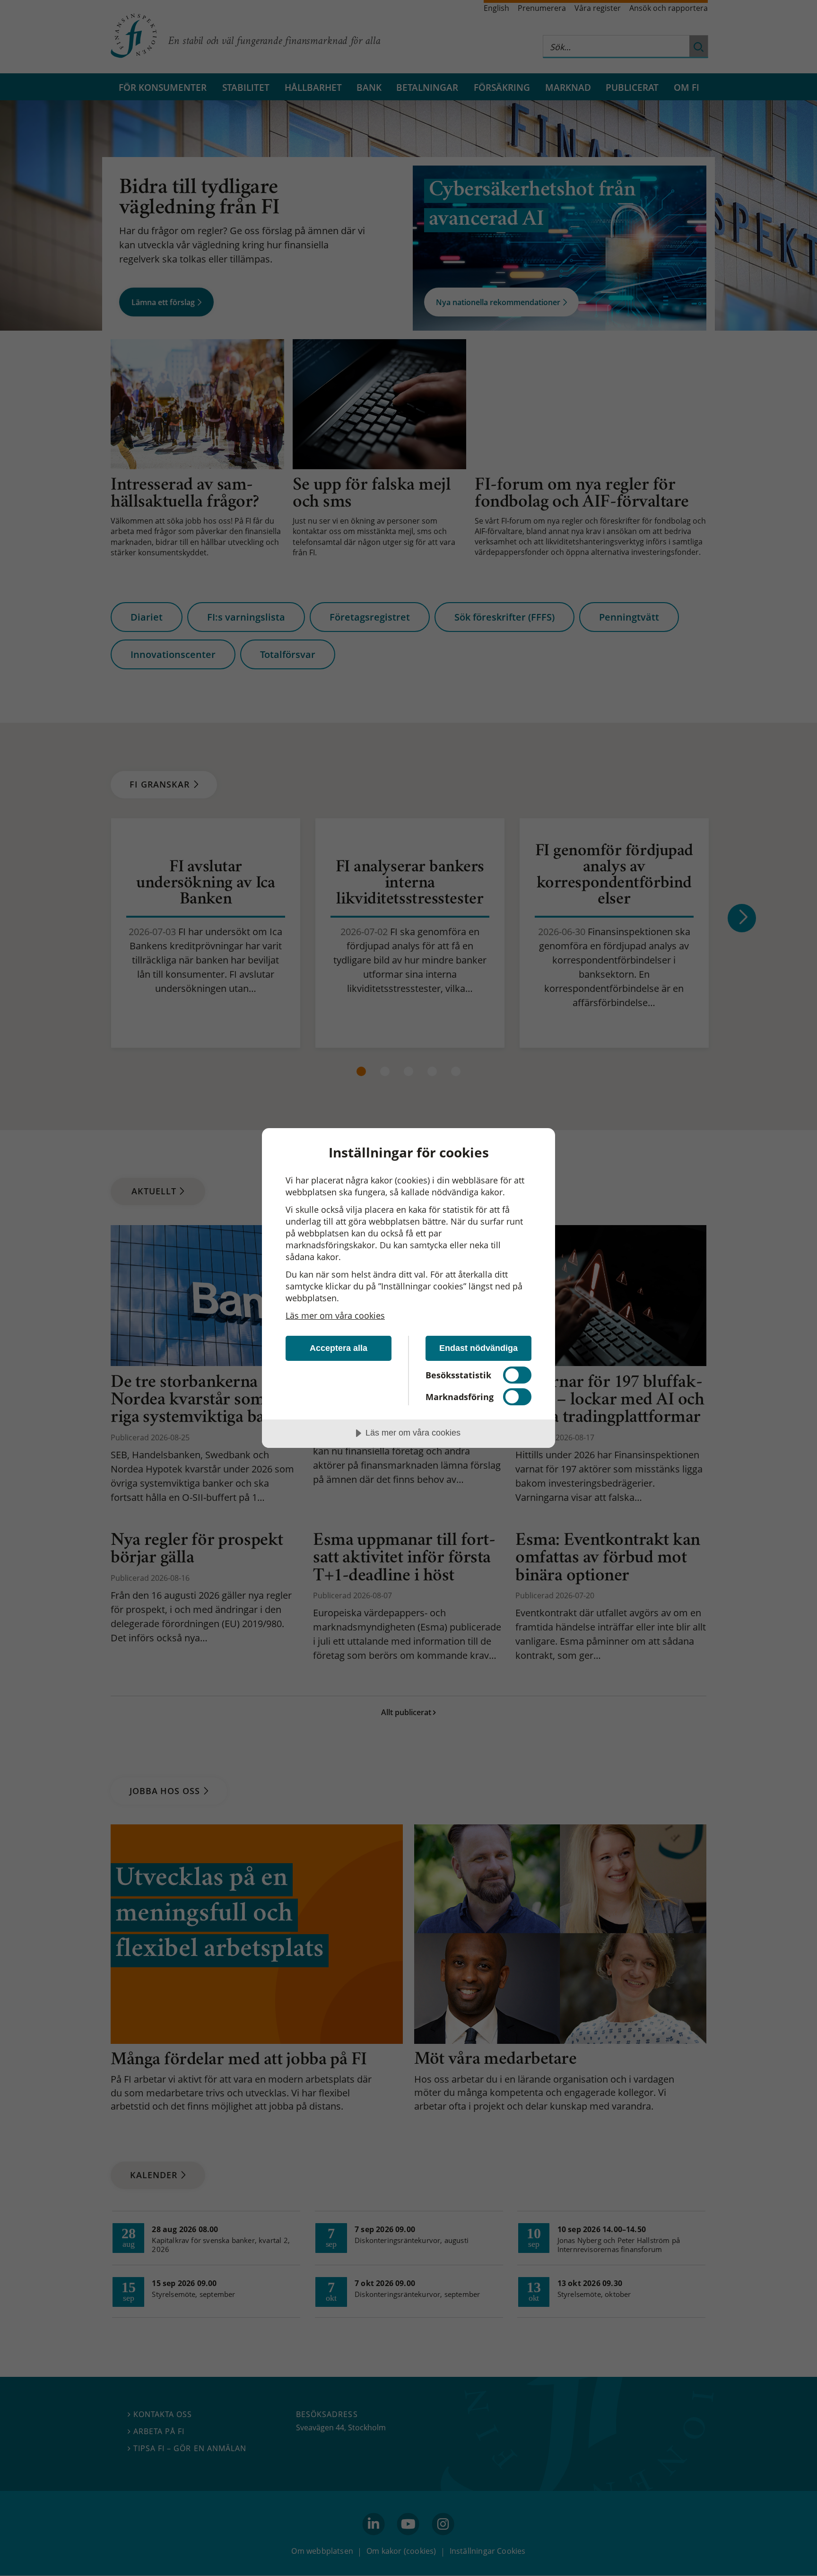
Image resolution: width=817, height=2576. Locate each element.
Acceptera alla (339, 1348)
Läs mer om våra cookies (335, 1315)
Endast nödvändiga (478, 1348)
